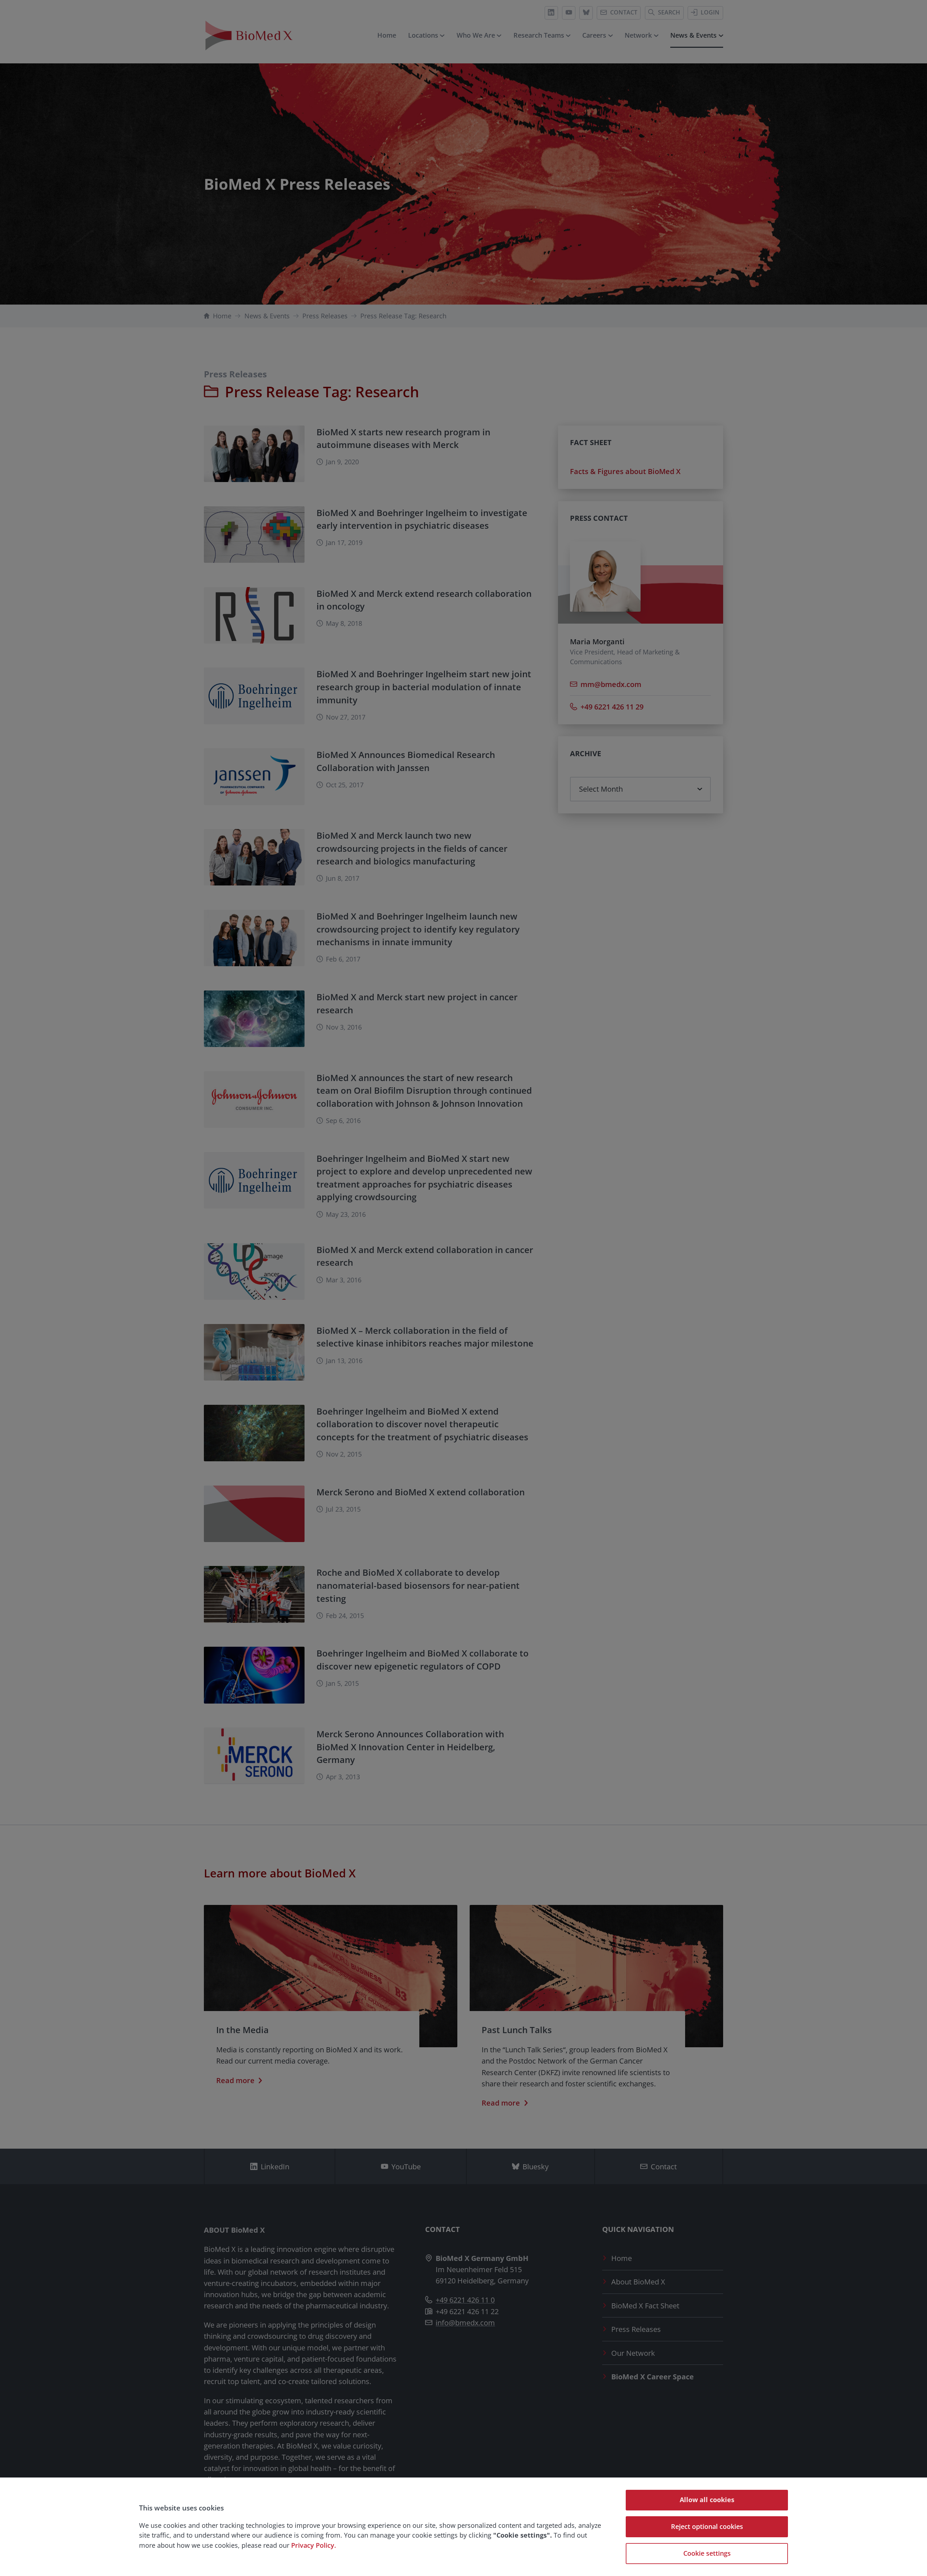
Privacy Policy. (314, 2545)
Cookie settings (707, 2553)
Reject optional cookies (707, 2526)
